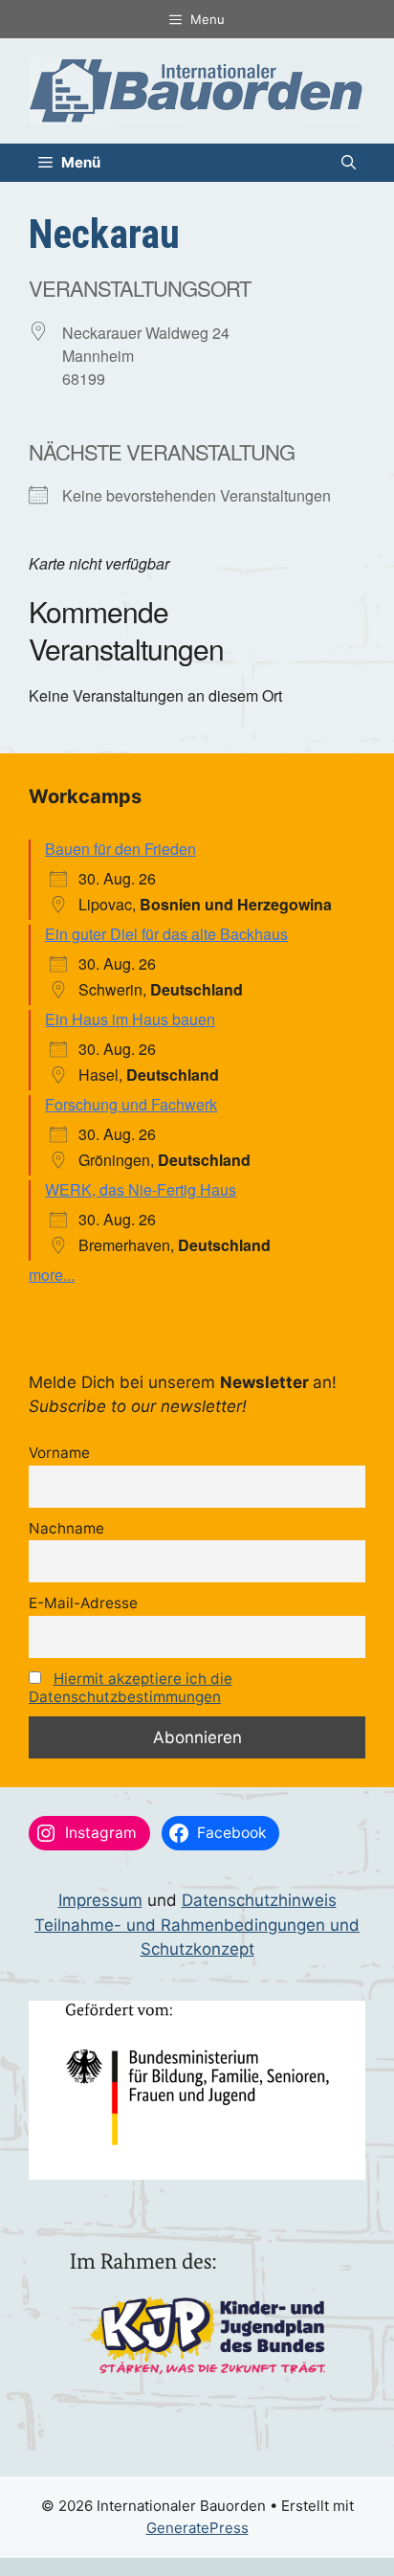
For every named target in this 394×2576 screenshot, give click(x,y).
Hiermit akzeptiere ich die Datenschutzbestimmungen (131, 1688)
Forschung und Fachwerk (131, 1104)
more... (52, 1275)
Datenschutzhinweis (259, 1900)
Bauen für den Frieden (120, 849)
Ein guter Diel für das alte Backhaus (166, 934)
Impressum (100, 1900)
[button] (349, 163)
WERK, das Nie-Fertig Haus (141, 1189)
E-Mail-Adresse (83, 1603)
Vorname (59, 1453)
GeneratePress (197, 2528)
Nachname (66, 1528)
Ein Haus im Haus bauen (130, 1019)
